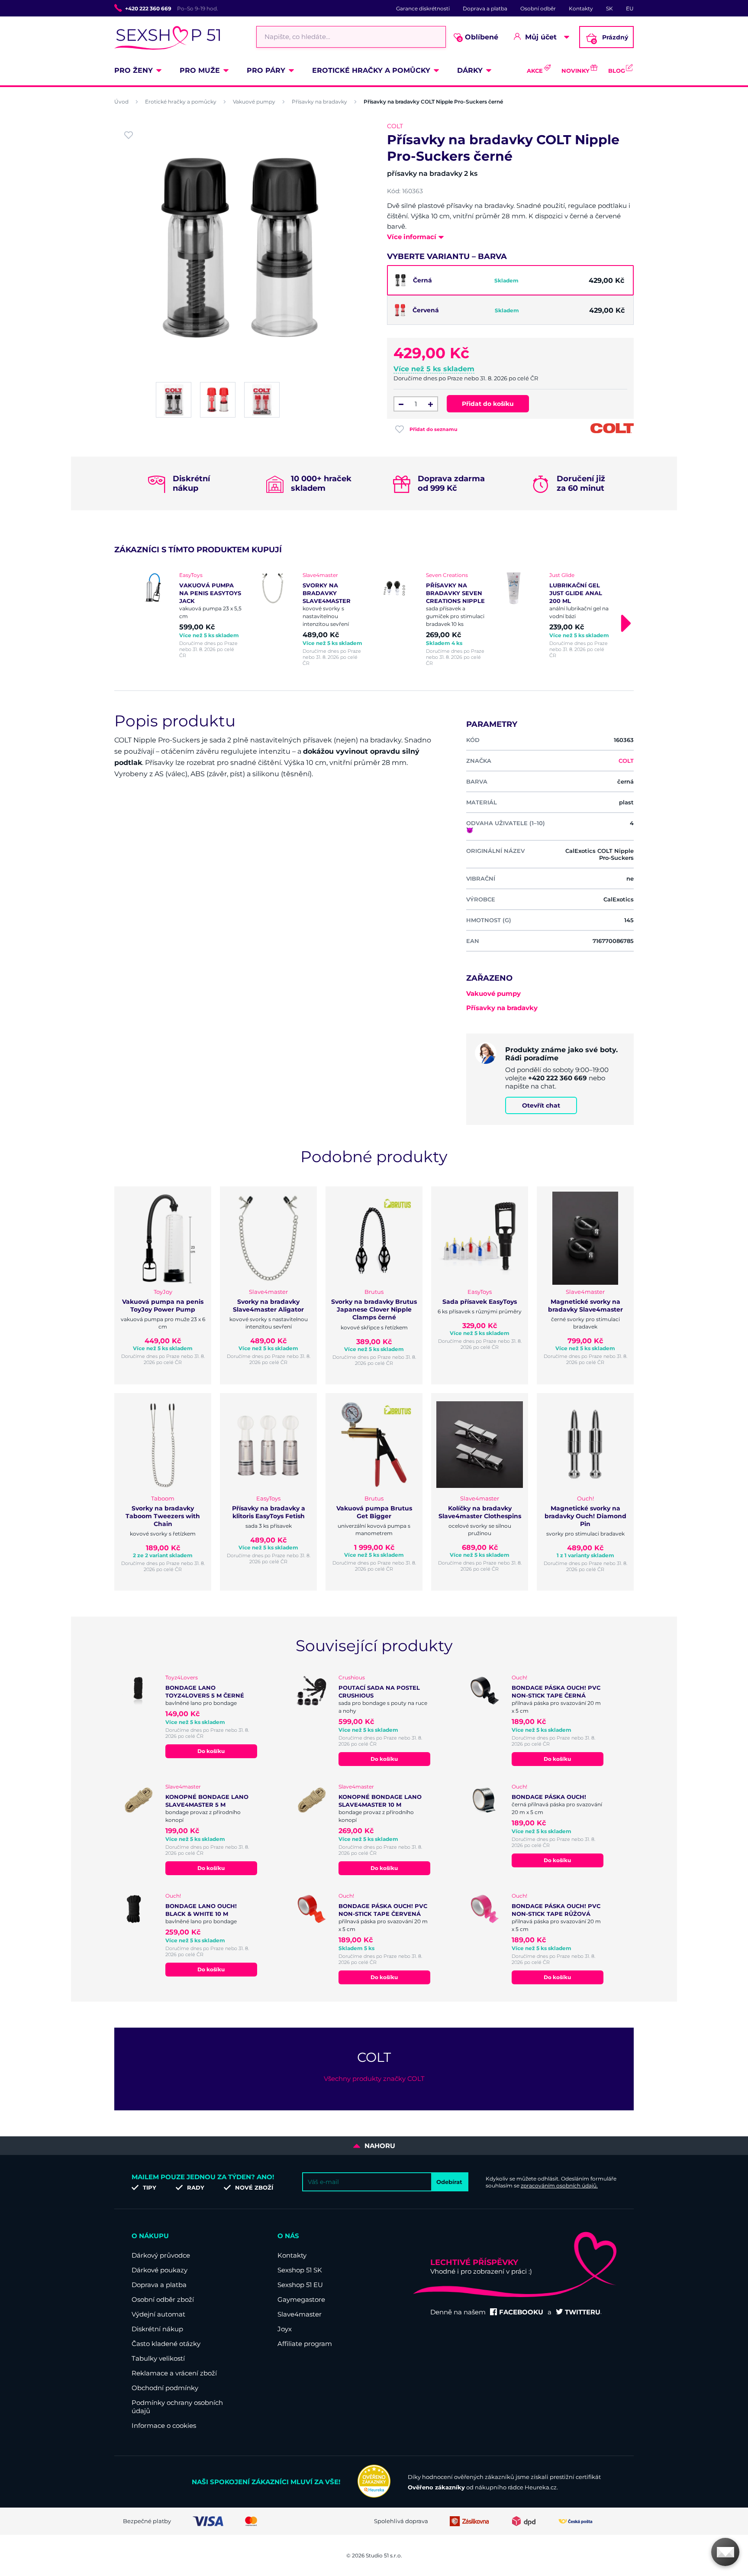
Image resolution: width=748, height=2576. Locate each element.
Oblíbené (479, 37)
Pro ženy (134, 70)
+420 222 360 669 (148, 8)
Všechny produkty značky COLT (374, 2079)
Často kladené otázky (166, 2344)
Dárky (470, 70)
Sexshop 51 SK (300, 2270)
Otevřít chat (541, 1105)
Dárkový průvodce (161, 2255)
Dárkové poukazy (160, 2270)
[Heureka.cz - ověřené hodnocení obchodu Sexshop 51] (374, 2495)
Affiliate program (305, 2344)
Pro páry (266, 70)
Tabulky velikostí (158, 2358)
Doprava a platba (485, 8)
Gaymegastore (301, 2299)
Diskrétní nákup (157, 2329)
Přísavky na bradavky (319, 102)
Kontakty (581, 8)
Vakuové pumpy (254, 102)
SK (609, 8)
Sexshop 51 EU (300, 2285)
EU (630, 8)
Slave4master (300, 2314)
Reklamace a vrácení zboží (174, 2373)
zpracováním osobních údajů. (559, 2186)
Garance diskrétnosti (423, 8)
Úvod (121, 102)
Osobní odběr (538, 8)
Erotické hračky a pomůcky (371, 70)
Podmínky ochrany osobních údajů (177, 2407)
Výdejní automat (158, 2314)
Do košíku (211, 1751)
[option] (189, 615)
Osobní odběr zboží (163, 2299)
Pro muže (200, 70)
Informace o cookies (164, 2425)
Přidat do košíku (488, 404)
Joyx (285, 2329)
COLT (395, 126)
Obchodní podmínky (165, 2388)
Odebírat (449, 2182)
